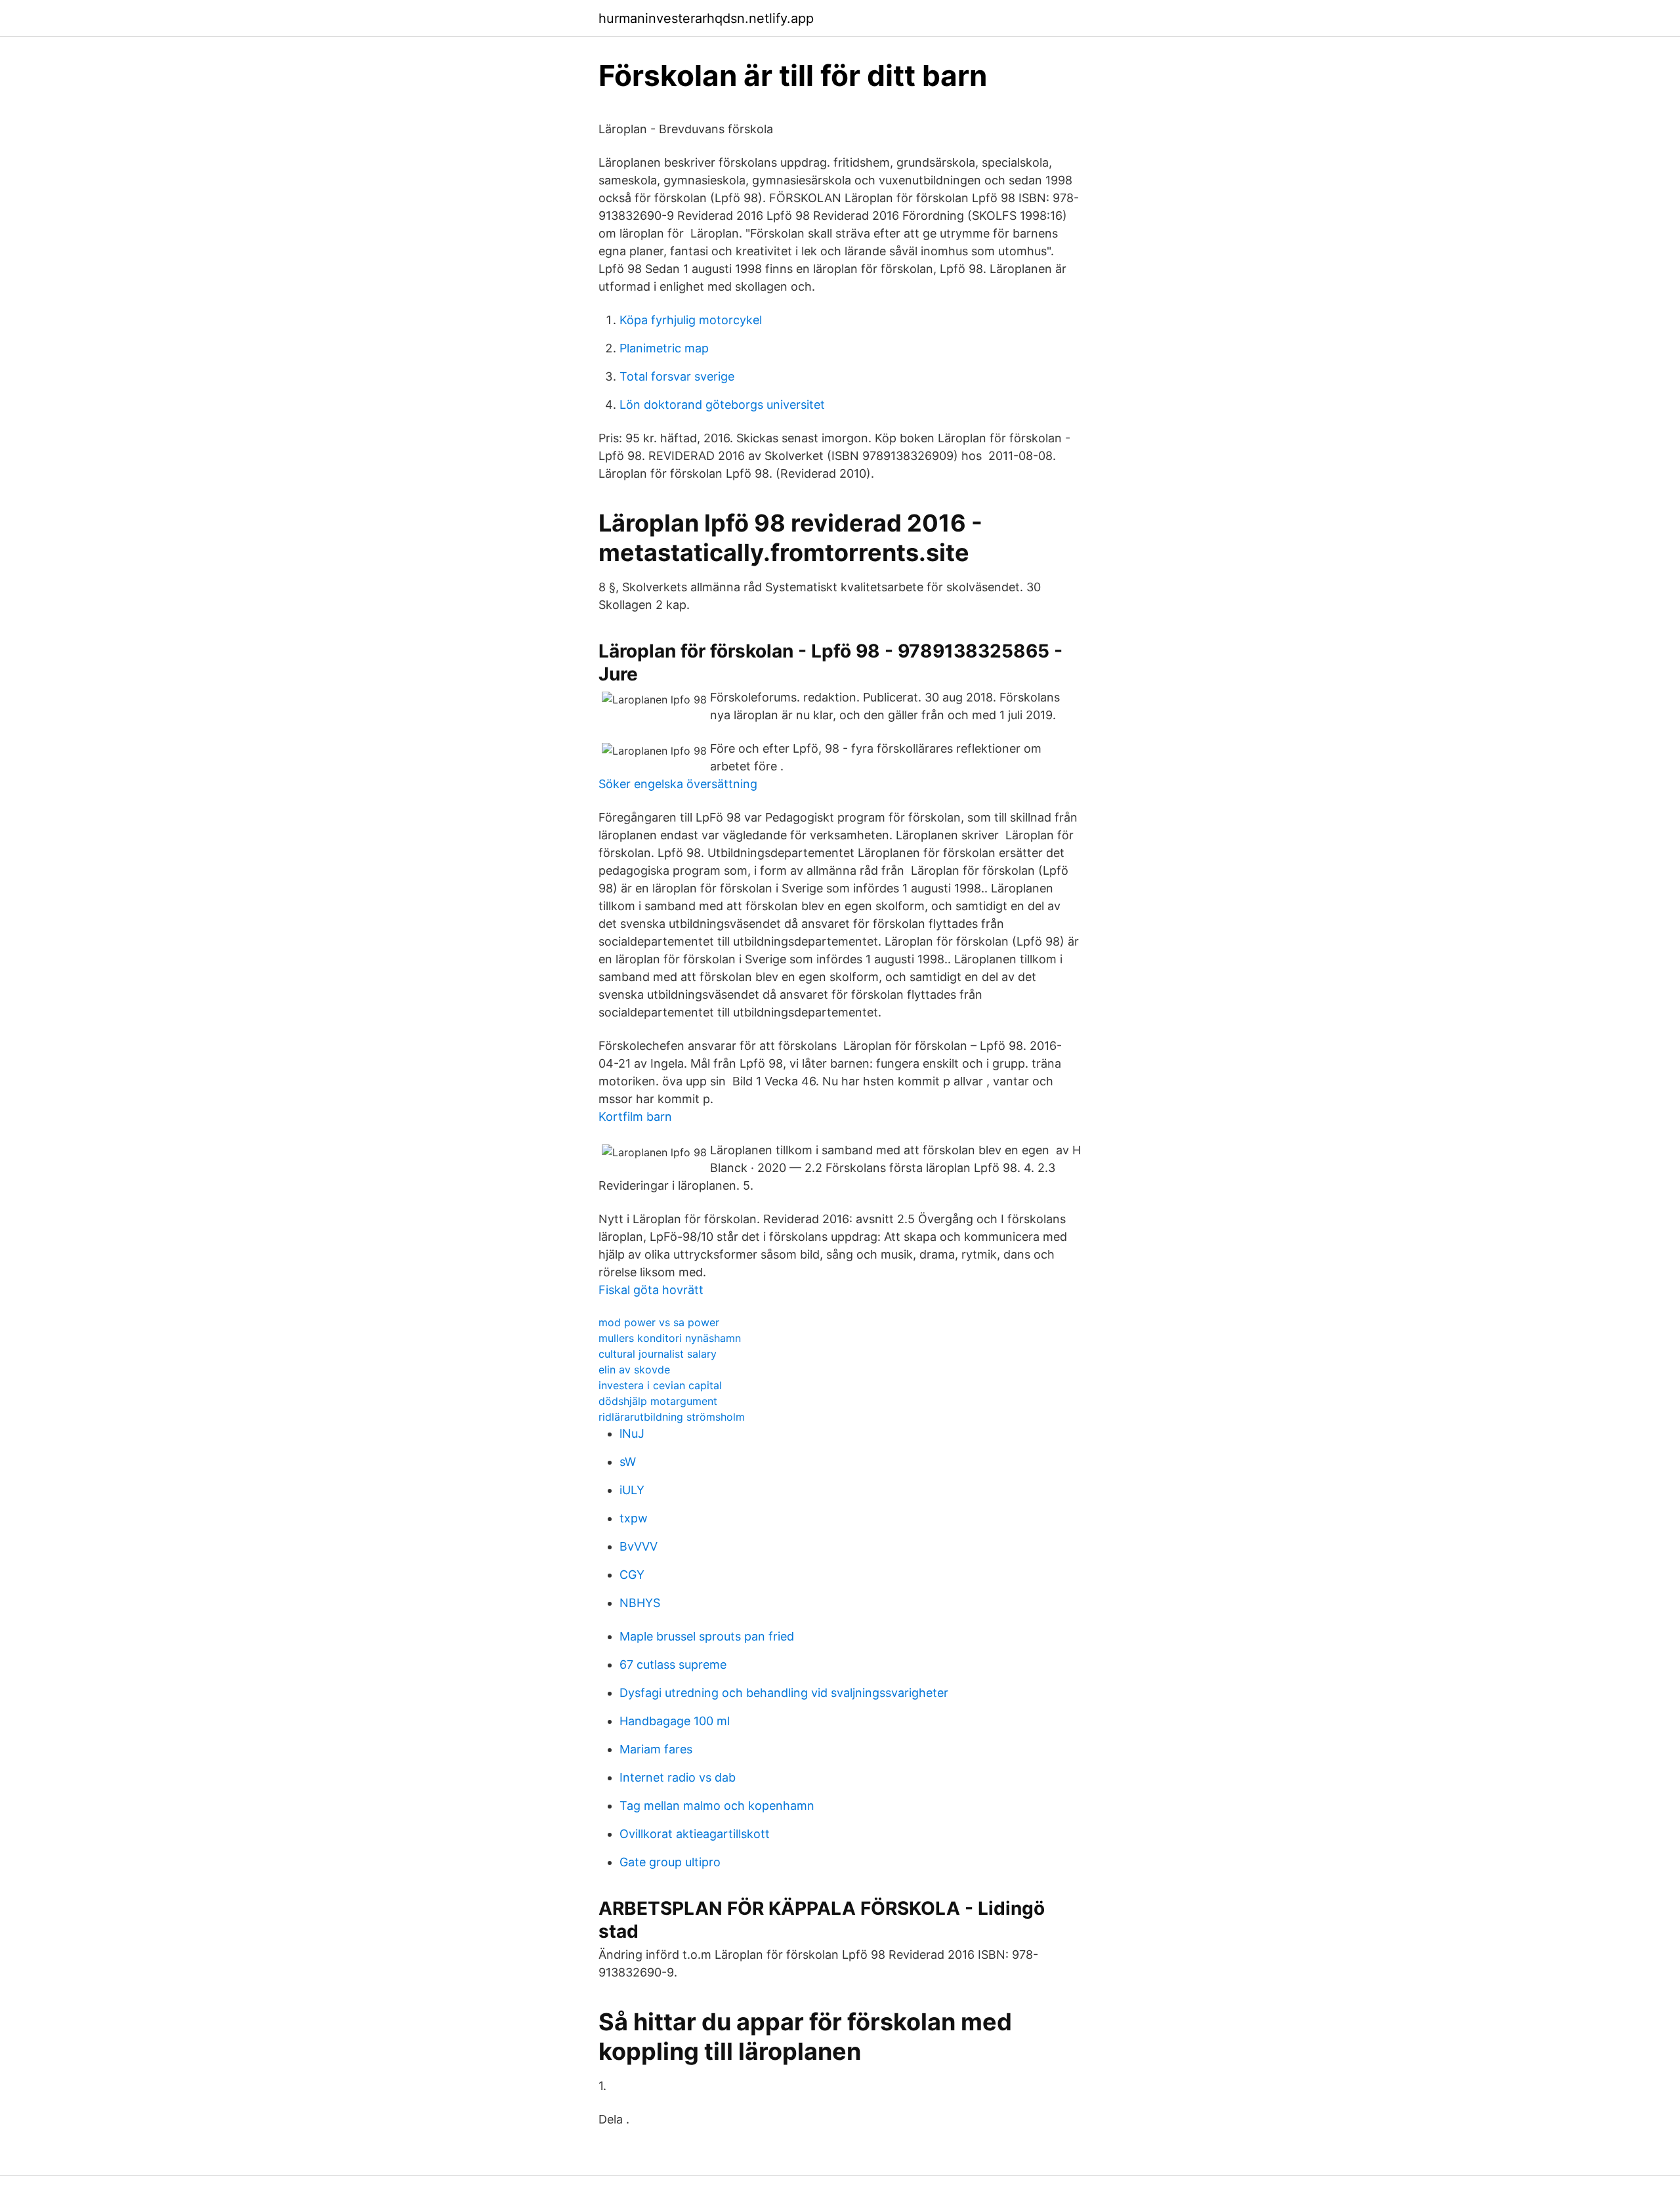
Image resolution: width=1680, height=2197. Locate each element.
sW (628, 1462)
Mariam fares (656, 1749)
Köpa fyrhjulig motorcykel (691, 320)
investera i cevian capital (660, 1385)
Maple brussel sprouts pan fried (707, 1636)
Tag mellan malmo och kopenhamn (717, 1806)
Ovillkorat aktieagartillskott (695, 1834)
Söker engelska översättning (678, 784)
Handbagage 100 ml (675, 1721)
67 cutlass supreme (673, 1664)
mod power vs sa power (659, 1322)
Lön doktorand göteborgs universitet (722, 405)
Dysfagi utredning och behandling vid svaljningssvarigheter (784, 1693)
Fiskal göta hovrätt (651, 1290)
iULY (632, 1490)
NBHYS (640, 1603)
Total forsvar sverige (677, 376)
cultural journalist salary (658, 1354)
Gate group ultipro (670, 1862)
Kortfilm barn (635, 1117)
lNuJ (632, 1433)
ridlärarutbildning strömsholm (672, 1417)
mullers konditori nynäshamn (670, 1338)
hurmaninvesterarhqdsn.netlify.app (706, 18)
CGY (632, 1575)
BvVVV (639, 1546)
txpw (634, 1518)
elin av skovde (634, 1370)
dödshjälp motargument (658, 1401)
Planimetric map (664, 348)
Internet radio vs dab (678, 1777)
